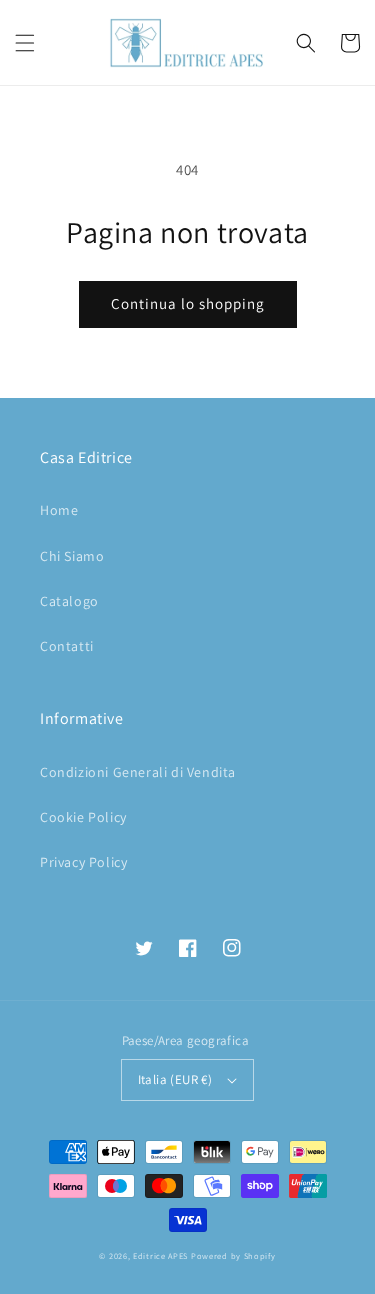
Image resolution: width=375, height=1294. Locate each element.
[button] (25, 43)
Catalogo (69, 601)
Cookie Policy (83, 817)
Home (59, 510)
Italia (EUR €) (175, 1079)
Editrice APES (160, 1255)
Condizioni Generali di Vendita (138, 772)
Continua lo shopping (188, 303)
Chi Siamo (72, 556)
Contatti (67, 646)
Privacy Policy (83, 862)
